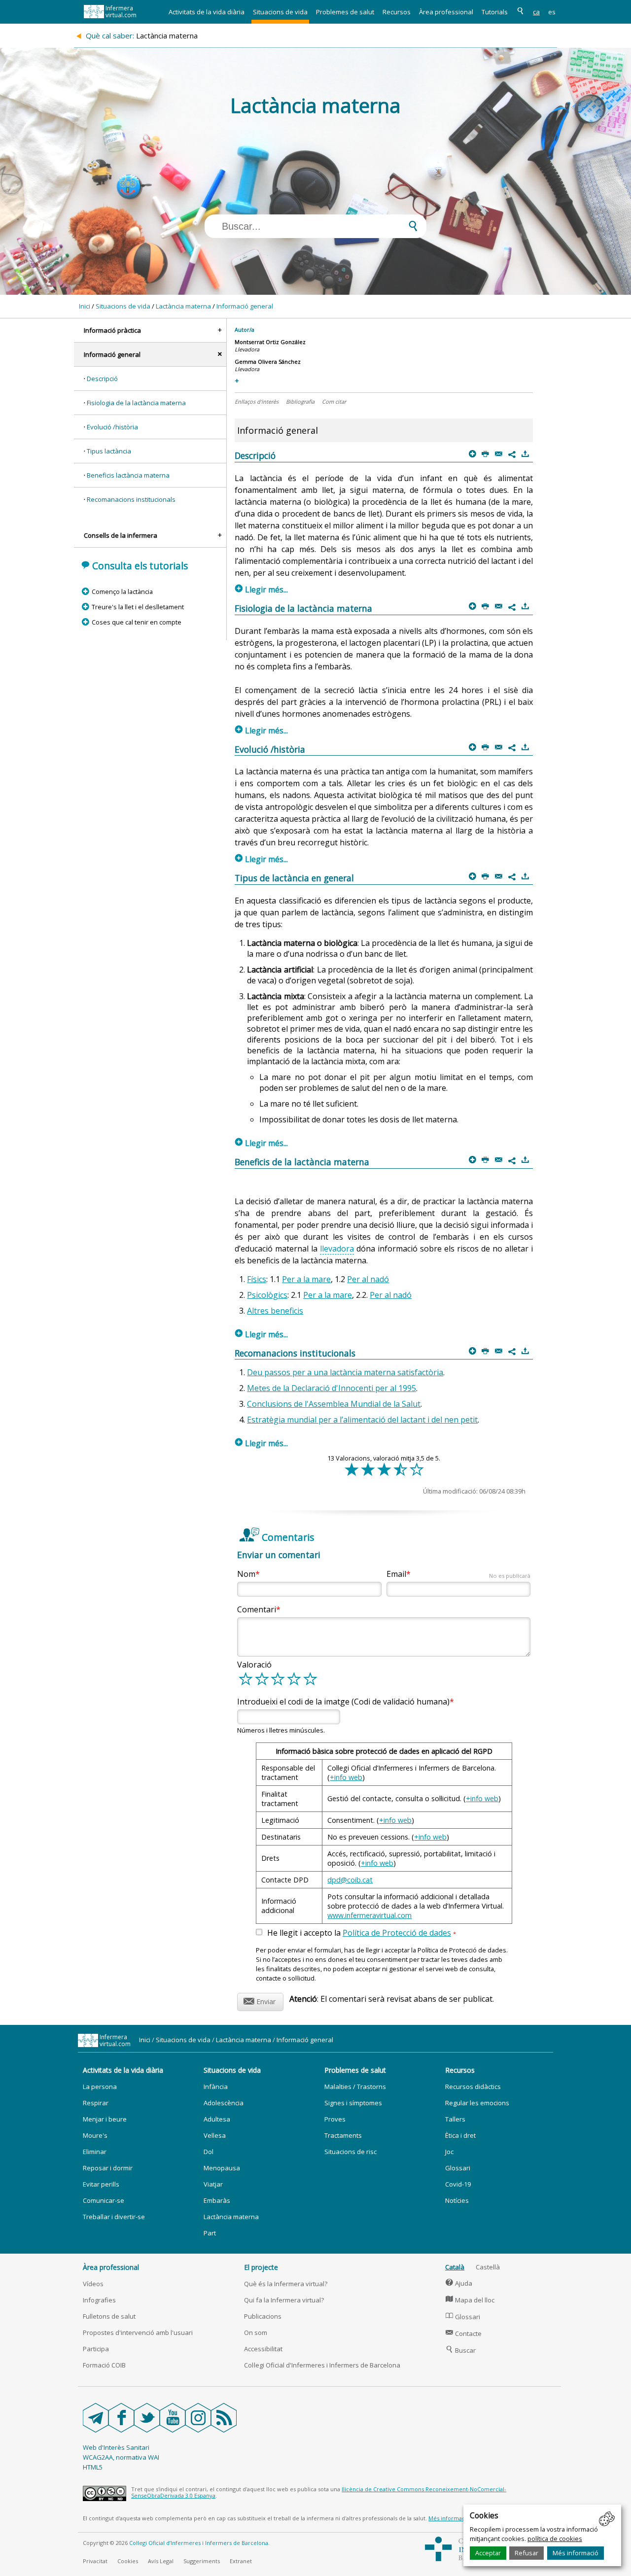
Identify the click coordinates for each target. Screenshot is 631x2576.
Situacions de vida (280, 12)
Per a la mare (306, 1279)
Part (210, 2233)
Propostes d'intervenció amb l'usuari (138, 2332)
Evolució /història (112, 427)
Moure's (95, 2135)
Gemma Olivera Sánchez (268, 362)
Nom (246, 1574)
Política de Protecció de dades (397, 1933)
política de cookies (555, 2539)
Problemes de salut (345, 12)
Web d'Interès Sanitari (116, 2447)
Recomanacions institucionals (131, 499)
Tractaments (343, 2135)
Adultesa (217, 2119)
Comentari (257, 1609)
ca (536, 12)
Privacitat (95, 2561)
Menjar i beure (105, 2119)
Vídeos (93, 2284)
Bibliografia (300, 401)
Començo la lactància (122, 592)
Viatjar (213, 2184)
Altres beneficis (275, 1311)
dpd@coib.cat (350, 1880)
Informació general (245, 306)
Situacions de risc (351, 2152)
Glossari (458, 2168)
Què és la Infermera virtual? (286, 2284)
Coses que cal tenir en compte (136, 622)
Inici (85, 306)
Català (455, 2267)
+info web (346, 1777)
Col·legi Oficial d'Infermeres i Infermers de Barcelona (322, 2365)
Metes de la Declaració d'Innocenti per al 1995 (332, 1388)
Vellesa (215, 2135)
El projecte (261, 2267)
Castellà (488, 2267)
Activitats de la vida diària (207, 12)
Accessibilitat (263, 2349)
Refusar (526, 2553)
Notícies (457, 2200)
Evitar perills (101, 2184)
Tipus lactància (109, 451)
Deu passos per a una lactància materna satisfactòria (345, 1372)
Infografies (99, 2300)
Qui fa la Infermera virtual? (284, 2300)
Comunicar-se (104, 2200)
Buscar (461, 2350)
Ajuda (459, 2283)
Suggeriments (202, 2561)
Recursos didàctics (473, 2087)
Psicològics (267, 1295)
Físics (257, 1279)
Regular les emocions (477, 2103)
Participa (96, 2349)
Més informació (576, 2553)
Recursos (397, 12)
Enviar (260, 2000)
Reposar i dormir (108, 2168)
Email (458, 1574)
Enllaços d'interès (257, 401)
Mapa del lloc (470, 2300)
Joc (449, 2152)
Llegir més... (262, 590)
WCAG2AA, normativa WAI (121, 2457)
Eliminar (95, 2152)
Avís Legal (161, 2561)
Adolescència (224, 2103)
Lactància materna (183, 306)
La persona (100, 2087)
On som (256, 2332)
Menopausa (222, 2168)
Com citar (334, 401)
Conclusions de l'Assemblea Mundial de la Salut (334, 1404)
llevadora (337, 1249)
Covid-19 (458, 2184)
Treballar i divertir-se (114, 2217)
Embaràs (217, 2200)
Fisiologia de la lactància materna (136, 403)
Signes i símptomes (353, 2103)
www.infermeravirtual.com (369, 1915)
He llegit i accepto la (362, 1933)
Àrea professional (446, 12)
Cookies (128, 2561)
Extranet (241, 2561)
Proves (335, 2119)
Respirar (96, 2103)
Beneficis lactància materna (128, 475)
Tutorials (495, 12)
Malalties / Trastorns (355, 2087)
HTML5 (93, 2467)
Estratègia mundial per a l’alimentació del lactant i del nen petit (362, 1420)
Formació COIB (104, 2365)
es (552, 12)
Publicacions (263, 2316)
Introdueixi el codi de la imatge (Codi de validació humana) (343, 1702)
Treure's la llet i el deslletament (138, 607)
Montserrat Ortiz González (270, 342)
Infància (216, 2087)
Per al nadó (368, 1279)
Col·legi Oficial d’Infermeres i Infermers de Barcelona (199, 2543)
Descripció (102, 379)
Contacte (464, 2333)
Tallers (455, 2119)
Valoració (254, 1665)
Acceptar (488, 2553)
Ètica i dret (460, 2135)
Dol (209, 2152)
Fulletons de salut (109, 2316)
